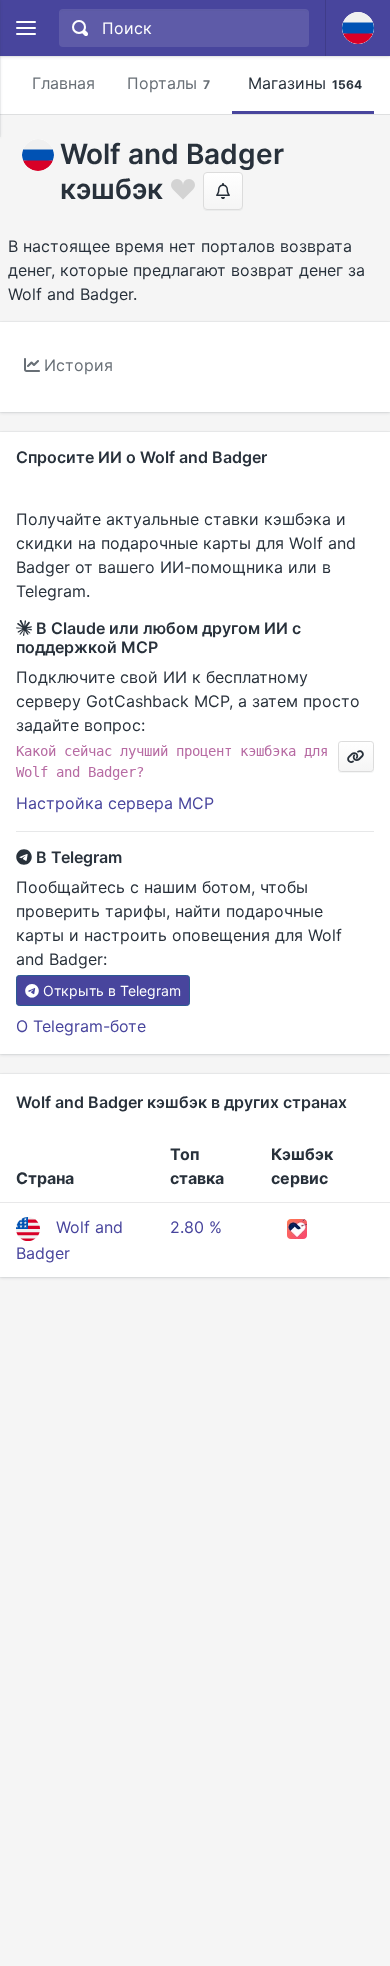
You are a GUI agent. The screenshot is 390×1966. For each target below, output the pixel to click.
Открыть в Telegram (112, 990)
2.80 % (196, 1227)
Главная (63, 83)
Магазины (305, 83)
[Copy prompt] (356, 756)
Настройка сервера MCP (115, 803)
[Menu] (25, 28)
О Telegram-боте (81, 1026)
